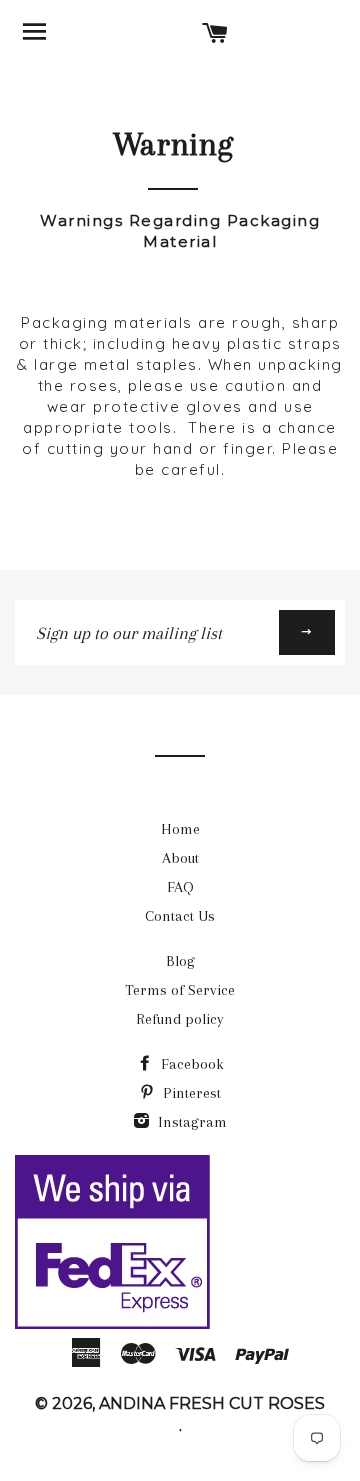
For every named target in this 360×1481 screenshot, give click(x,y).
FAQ (180, 887)
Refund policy (180, 1019)
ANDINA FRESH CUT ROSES (212, 1403)
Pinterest (190, 1093)
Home (180, 829)
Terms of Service (180, 990)
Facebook (190, 1064)
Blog (180, 961)
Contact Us (180, 916)
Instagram (190, 1122)
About (180, 858)
